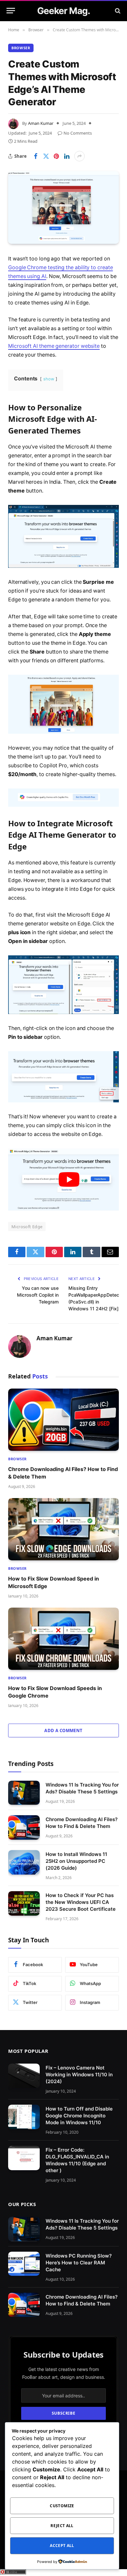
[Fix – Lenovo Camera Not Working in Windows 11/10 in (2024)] (24, 2076)
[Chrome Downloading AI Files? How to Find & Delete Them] (63, 1420)
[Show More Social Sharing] (79, 156)
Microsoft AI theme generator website (54, 346)
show (49, 379)
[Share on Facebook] (35, 156)
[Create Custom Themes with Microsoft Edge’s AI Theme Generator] (63, 207)
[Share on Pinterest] (56, 156)
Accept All (62, 2546)
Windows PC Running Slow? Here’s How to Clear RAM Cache (79, 2262)
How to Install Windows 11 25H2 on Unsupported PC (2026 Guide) (76, 1861)
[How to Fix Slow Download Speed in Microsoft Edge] (63, 1529)
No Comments (78, 133)
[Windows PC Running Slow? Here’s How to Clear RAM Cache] (24, 2264)
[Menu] (11, 11)
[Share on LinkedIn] (67, 156)
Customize (62, 2506)
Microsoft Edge (27, 1227)
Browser (21, 48)
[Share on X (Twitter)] (46, 156)
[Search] (117, 11)
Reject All (62, 2526)
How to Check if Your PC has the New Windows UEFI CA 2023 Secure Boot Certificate (81, 1902)
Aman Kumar (41, 123)
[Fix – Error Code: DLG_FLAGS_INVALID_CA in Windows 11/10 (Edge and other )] (24, 2158)
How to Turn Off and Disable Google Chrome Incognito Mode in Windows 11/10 (79, 2116)
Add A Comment (63, 1730)
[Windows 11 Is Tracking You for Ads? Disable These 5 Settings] (24, 1793)
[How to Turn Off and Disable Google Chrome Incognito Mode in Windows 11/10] (24, 2117)
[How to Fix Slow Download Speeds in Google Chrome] (63, 1639)
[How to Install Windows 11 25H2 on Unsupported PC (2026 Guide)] (24, 1862)
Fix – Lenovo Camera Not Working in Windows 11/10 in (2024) (79, 2075)
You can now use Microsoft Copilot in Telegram (38, 1295)
